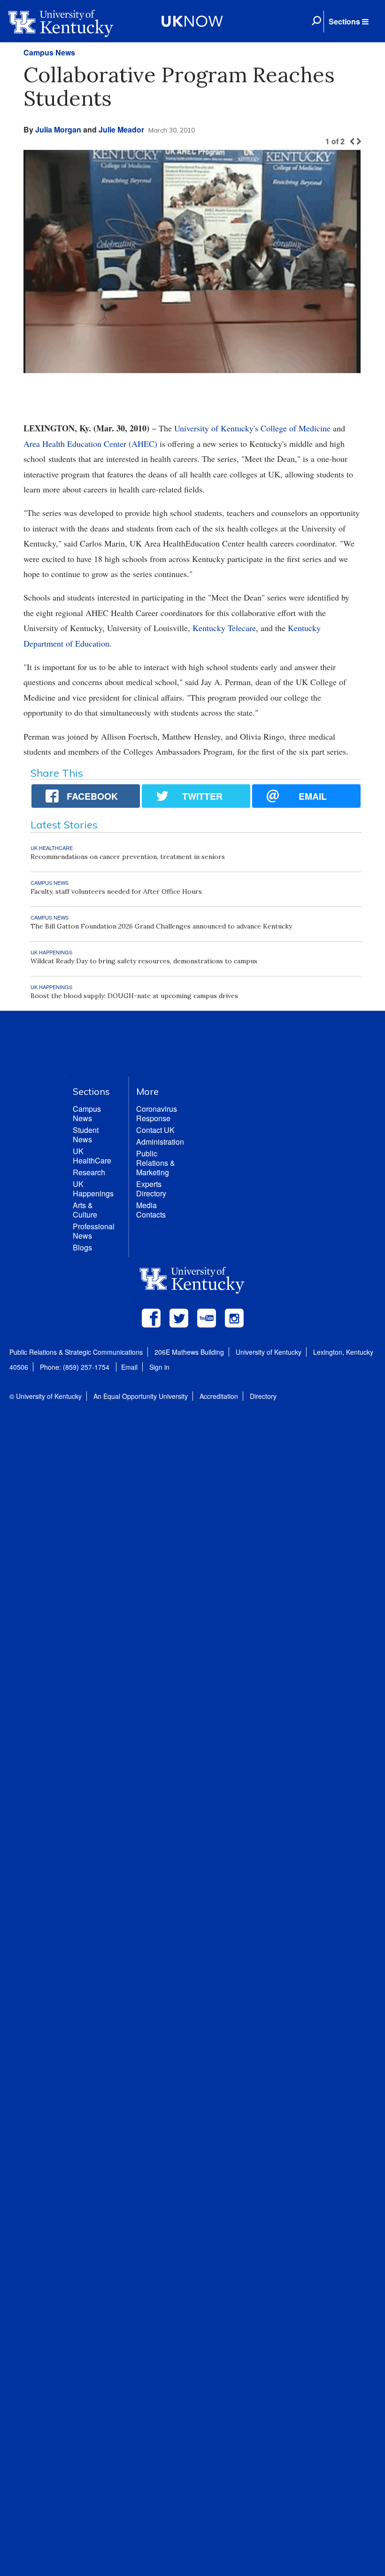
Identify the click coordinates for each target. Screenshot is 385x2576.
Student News (86, 1135)
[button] (348, 22)
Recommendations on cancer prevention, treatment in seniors (128, 857)
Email (129, 1367)
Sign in (159, 1367)
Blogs (82, 1247)
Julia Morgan (58, 129)
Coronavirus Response (157, 1113)
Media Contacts (151, 1210)
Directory (263, 1396)
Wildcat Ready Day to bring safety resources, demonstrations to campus (144, 961)
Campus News (49, 52)
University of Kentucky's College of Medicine (252, 428)
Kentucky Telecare (224, 628)
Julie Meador (121, 129)
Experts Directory (151, 1189)
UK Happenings (93, 1189)
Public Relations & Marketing (156, 1163)
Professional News (94, 1231)
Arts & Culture (85, 1210)
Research (89, 1172)
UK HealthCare (92, 1156)
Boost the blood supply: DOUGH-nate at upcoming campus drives (134, 996)
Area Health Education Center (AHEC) (90, 444)
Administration (160, 1142)
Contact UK (155, 1130)
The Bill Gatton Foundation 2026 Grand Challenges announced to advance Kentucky (161, 926)
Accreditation (219, 1396)
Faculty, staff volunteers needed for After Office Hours (116, 891)
